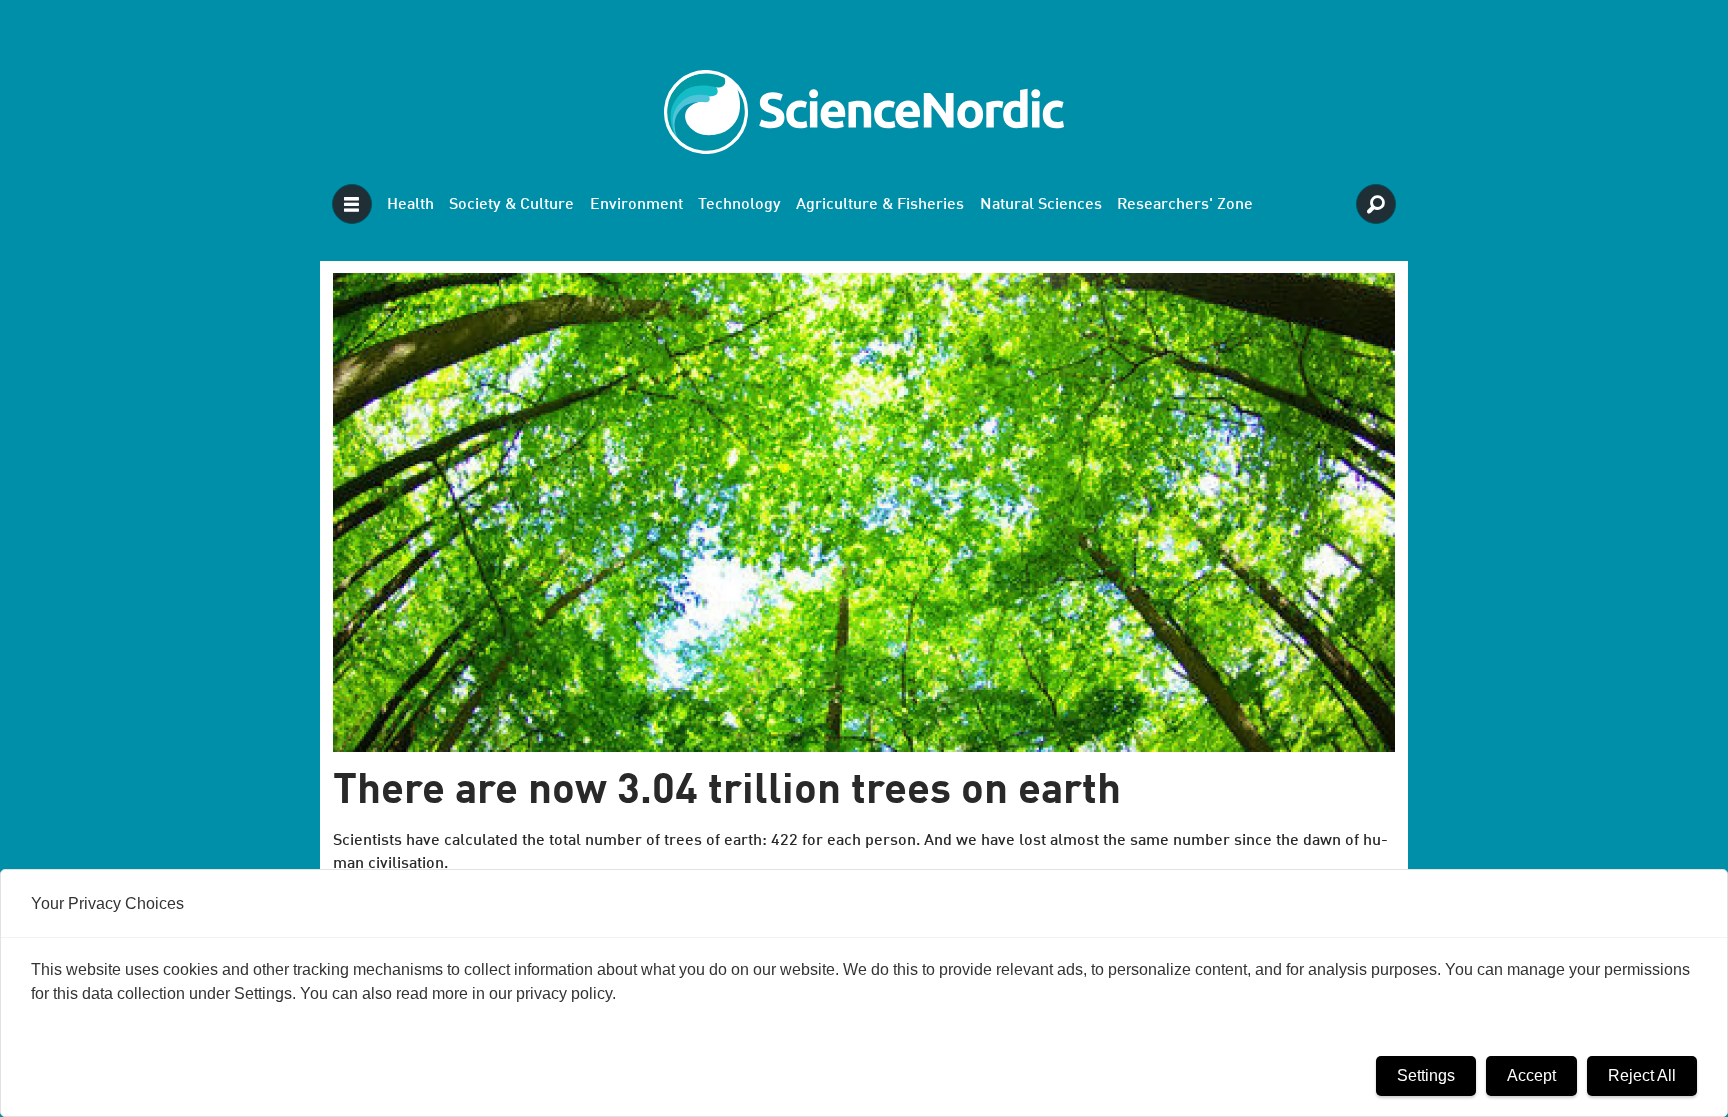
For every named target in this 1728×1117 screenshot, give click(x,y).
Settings (1426, 1075)
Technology (739, 205)
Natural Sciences (1041, 205)
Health (410, 205)
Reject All (1642, 1075)
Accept (1531, 1075)
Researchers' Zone (1185, 205)
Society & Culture (511, 205)
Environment (636, 205)
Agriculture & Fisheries (880, 205)
